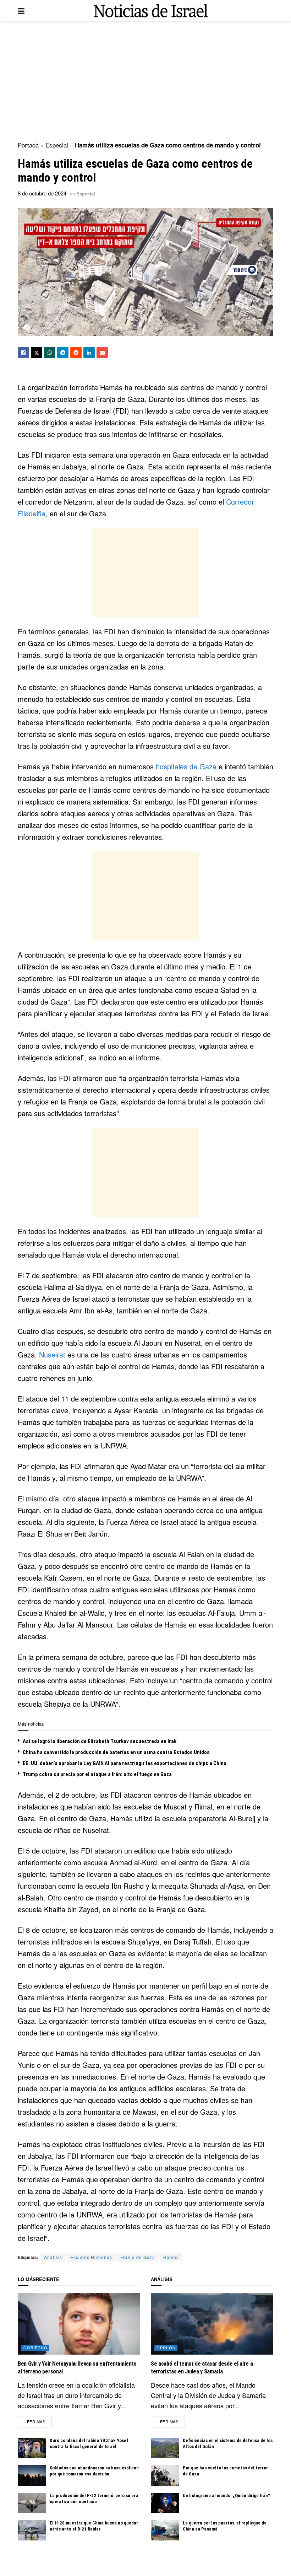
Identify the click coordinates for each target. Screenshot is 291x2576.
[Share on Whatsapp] (50, 353)
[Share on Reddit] (76, 353)
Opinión (166, 2348)
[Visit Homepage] (151, 11)
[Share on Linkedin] (89, 353)
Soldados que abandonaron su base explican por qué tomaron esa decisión (94, 2471)
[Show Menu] (21, 11)
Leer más (38, 2421)
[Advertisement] (145, 82)
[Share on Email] (102, 353)
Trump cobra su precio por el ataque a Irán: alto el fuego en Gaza (97, 1774)
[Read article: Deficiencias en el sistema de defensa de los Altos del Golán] (165, 2448)
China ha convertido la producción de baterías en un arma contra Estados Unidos (116, 1752)
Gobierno (35, 2348)
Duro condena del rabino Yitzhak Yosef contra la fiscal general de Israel (89, 2443)
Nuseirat (52, 1354)
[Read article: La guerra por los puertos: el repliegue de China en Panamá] (165, 2530)
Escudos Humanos (91, 2257)
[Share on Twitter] (37, 353)
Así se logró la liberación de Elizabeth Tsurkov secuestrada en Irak (100, 1741)
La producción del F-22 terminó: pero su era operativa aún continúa (94, 2499)
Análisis (53, 2257)
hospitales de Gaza (186, 766)
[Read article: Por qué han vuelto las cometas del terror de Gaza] (165, 2475)
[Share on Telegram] (63, 353)
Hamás (171, 2257)
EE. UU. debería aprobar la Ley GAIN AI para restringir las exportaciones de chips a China (125, 1763)
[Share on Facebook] (23, 353)
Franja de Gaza (138, 2257)
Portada (28, 145)
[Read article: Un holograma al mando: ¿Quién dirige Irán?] (165, 2503)
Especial (57, 145)
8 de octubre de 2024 (42, 193)
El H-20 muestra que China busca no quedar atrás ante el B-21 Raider (94, 2526)
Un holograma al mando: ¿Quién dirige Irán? (226, 2496)
